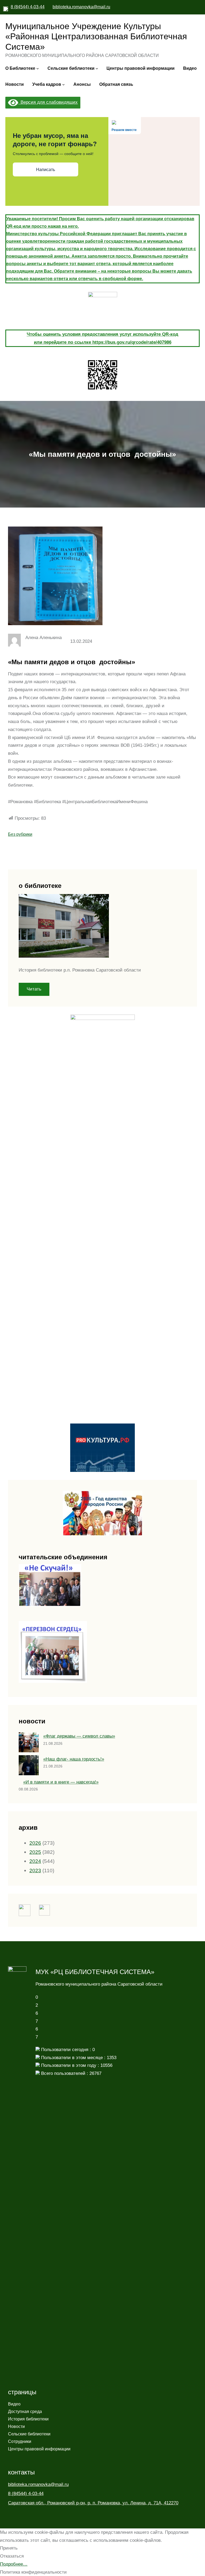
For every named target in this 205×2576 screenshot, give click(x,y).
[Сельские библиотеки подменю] (97, 68)
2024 (35, 1861)
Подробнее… (14, 2564)
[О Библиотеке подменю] (38, 68)
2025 (35, 1852)
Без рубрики (20, 834)
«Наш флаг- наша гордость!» (74, 1759)
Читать (34, 989)
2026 (35, 1843)
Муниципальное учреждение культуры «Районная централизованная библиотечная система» (96, 36)
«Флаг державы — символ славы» (79, 1736)
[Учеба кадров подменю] (64, 84)
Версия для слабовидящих (48, 102)
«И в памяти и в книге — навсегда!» (61, 1782)
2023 (35, 1870)
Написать (46, 170)
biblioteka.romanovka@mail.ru (81, 7)
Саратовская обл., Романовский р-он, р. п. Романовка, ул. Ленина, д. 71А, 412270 (93, 2503)
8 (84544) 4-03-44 (28, 7)
